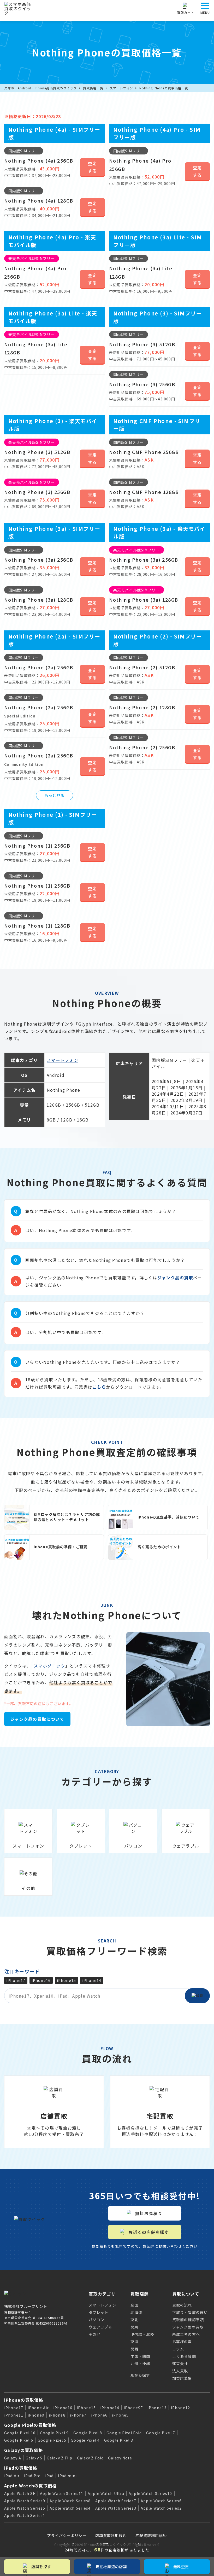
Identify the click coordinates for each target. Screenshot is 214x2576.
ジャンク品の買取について (37, 1719)
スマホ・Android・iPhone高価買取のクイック (40, 88)
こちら (99, 1387)
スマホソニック (49, 1666)
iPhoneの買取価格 (24, 2400)
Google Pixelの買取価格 (30, 2425)
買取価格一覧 (93, 88)
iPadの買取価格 (21, 2468)
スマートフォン (121, 88)
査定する (93, 167)
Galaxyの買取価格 (23, 2450)
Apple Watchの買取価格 (30, 2486)
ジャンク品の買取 (175, 1278)
